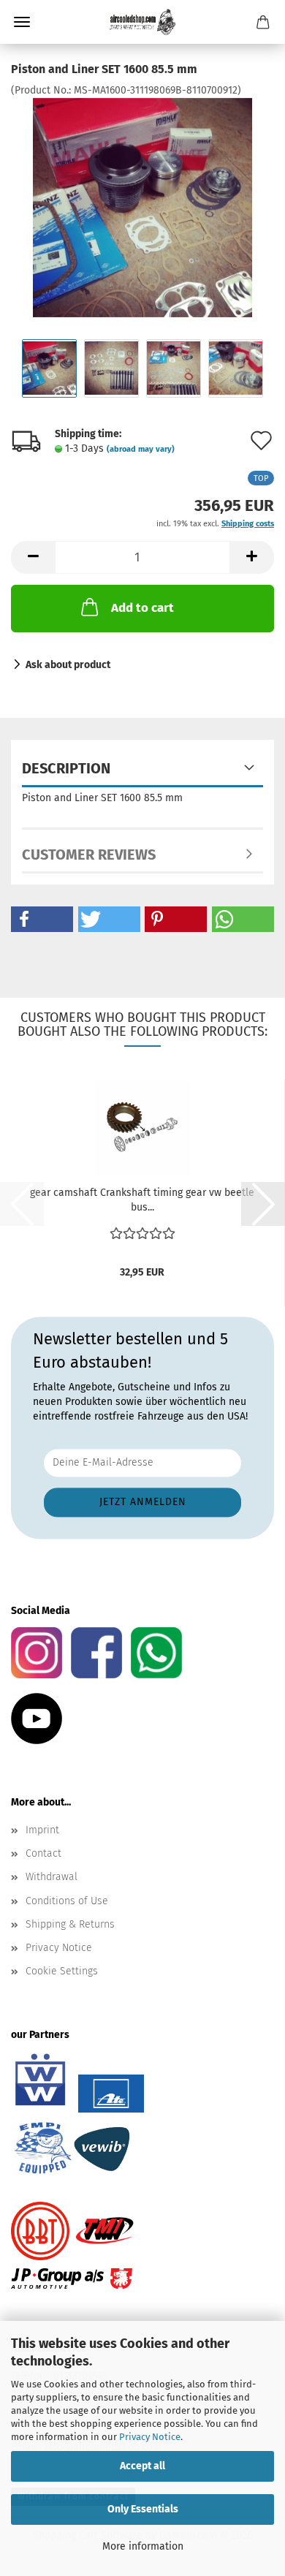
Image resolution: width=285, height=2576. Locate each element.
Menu (22, 22)
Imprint (42, 1830)
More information (143, 2546)
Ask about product (68, 665)
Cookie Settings (62, 1971)
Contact (43, 1853)
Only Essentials (143, 2509)
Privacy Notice (150, 2437)
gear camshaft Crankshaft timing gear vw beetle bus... (142, 1200)
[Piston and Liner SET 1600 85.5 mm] (142, 207)
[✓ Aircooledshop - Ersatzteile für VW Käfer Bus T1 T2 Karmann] (142, 22)
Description (66, 768)
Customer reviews (89, 855)
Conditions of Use (67, 1901)
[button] (33, 557)
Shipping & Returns (70, 1924)
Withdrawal (52, 1877)
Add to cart (142, 608)
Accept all (142, 2466)
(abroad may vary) (141, 449)
